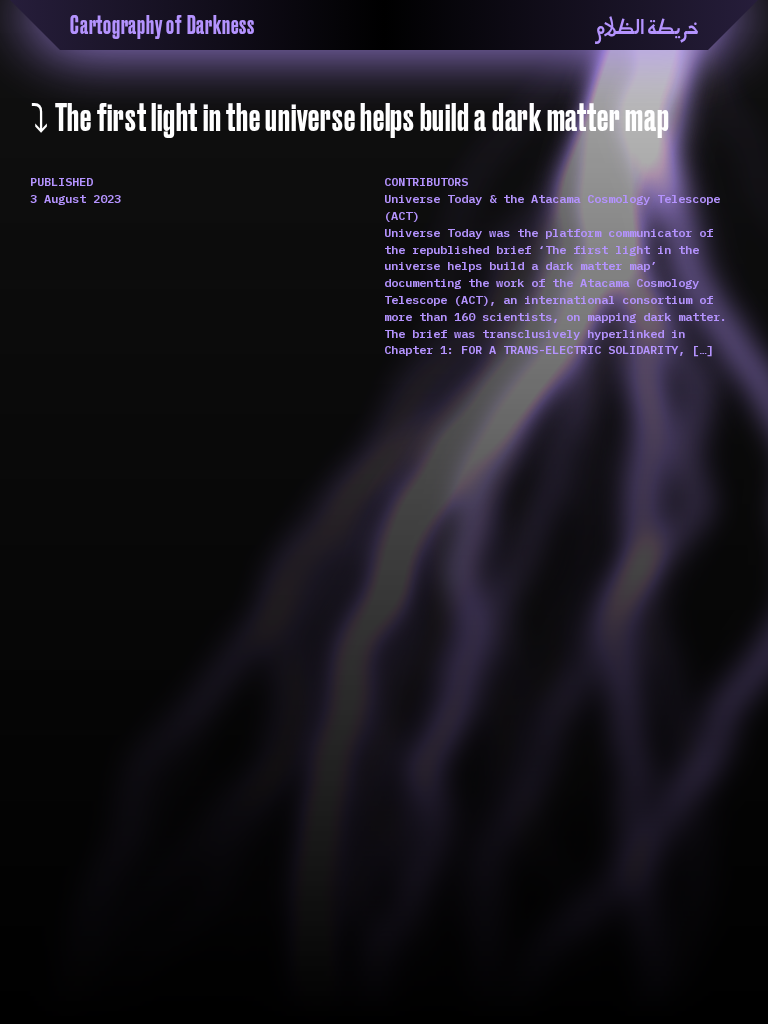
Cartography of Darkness (162, 26)
